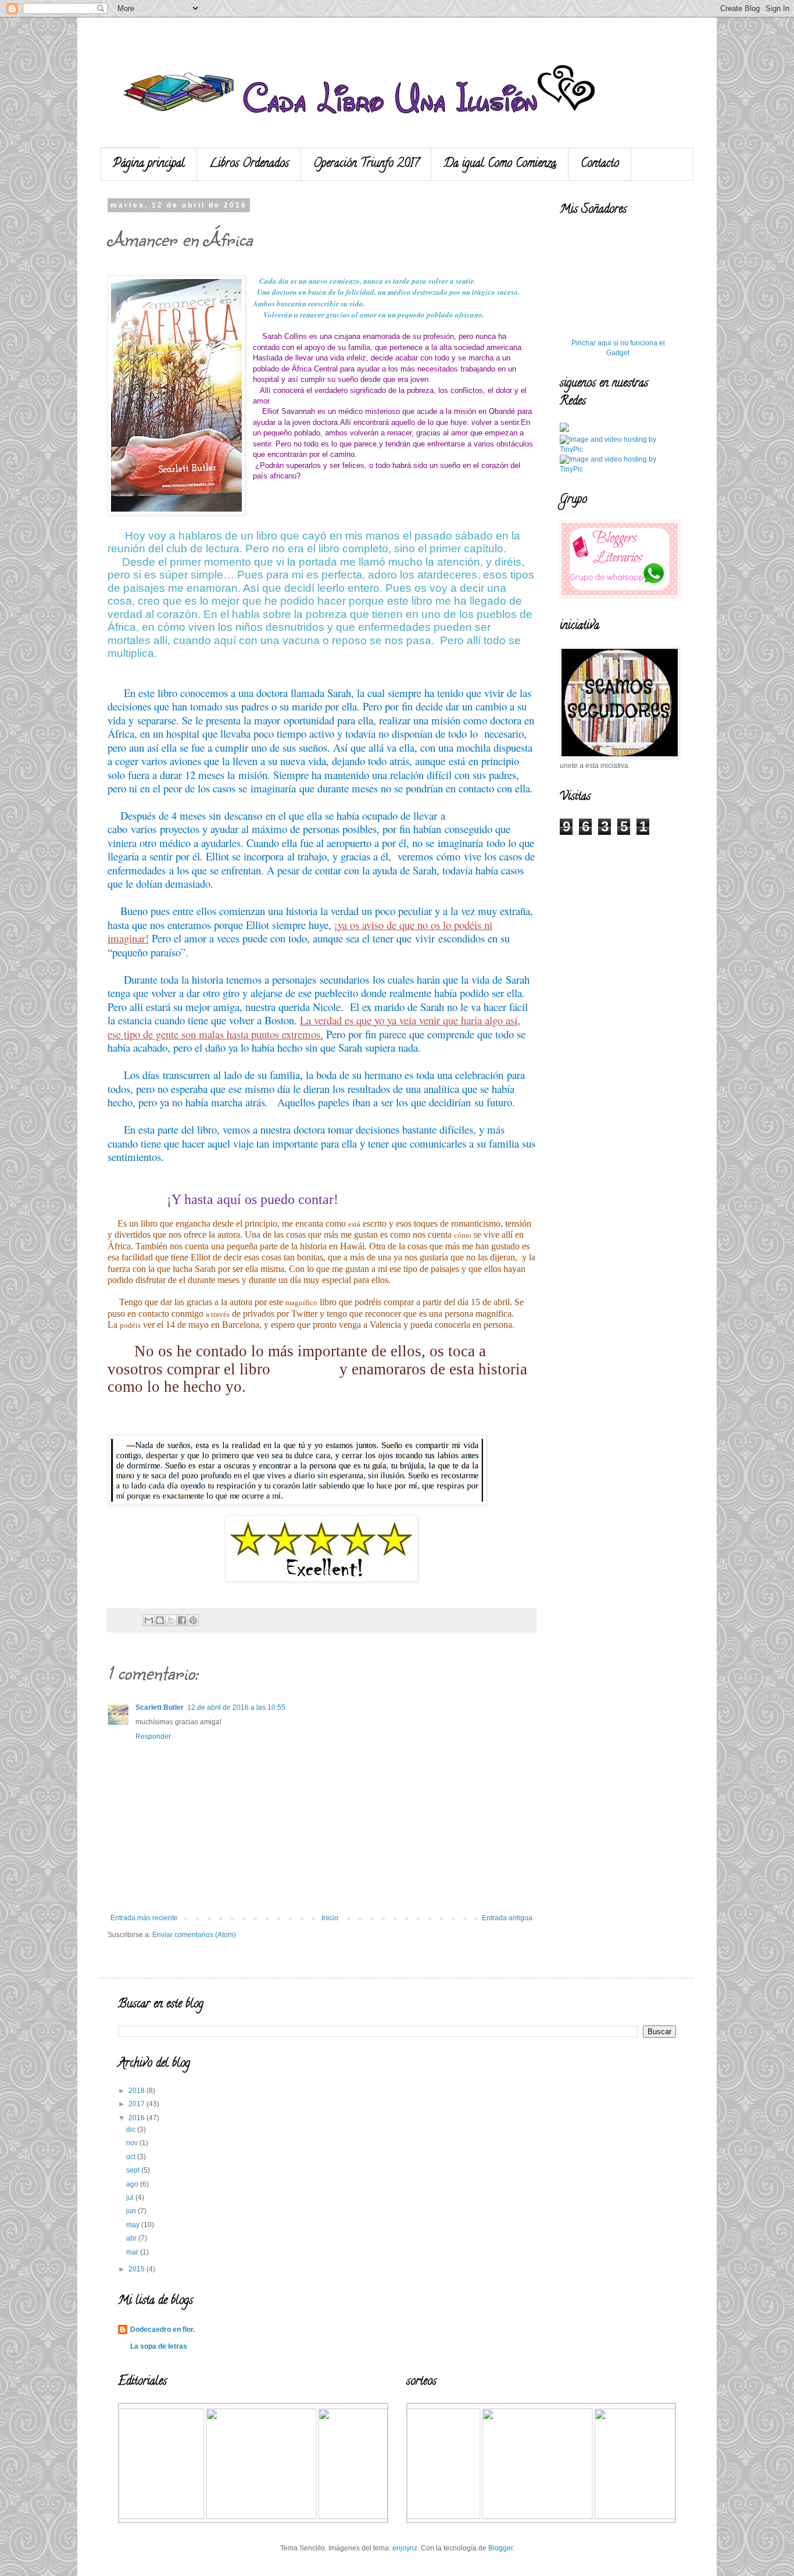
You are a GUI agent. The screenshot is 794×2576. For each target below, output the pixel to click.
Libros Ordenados (249, 164)
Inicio (330, 1918)
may (134, 2225)
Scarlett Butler (160, 1707)
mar (133, 2252)
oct (132, 2157)
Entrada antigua (507, 1918)
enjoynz (405, 2548)
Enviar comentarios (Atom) (194, 1935)
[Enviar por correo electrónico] (149, 1620)
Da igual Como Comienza (500, 164)
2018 (137, 2091)
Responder (153, 1737)
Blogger (500, 2548)
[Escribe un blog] (160, 1620)
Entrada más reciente (144, 1918)
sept (134, 2170)
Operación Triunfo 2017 (366, 164)
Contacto (600, 164)
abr (132, 2238)
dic (132, 2130)
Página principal (149, 164)
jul (131, 2198)
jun (132, 2211)
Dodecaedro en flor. (162, 2330)
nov (133, 2143)
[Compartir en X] (171, 1620)
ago (133, 2184)
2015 (137, 2269)
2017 (137, 2104)
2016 (137, 2118)
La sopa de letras (159, 2346)
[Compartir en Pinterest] (193, 1620)
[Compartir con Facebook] (182, 1620)
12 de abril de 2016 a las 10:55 (236, 1707)
